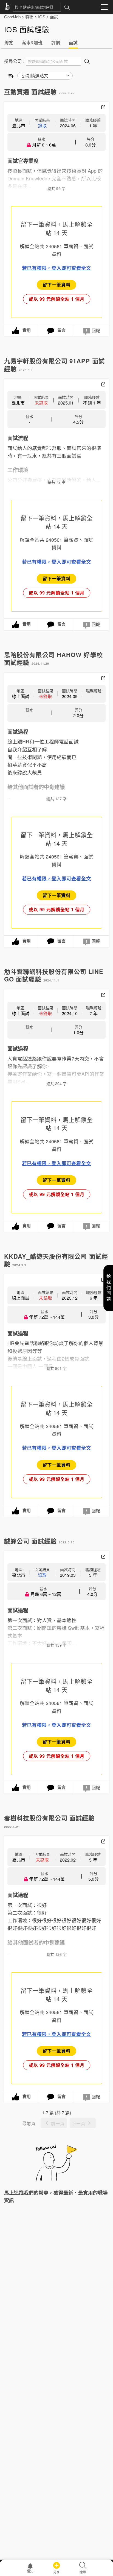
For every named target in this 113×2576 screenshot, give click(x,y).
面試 (54, 17)
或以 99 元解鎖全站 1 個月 (57, 299)
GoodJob (12, 17)
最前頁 (29, 2123)
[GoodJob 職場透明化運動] (9, 7)
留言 (61, 330)
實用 (27, 330)
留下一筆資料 (56, 285)
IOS (42, 17)
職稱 (29, 17)
